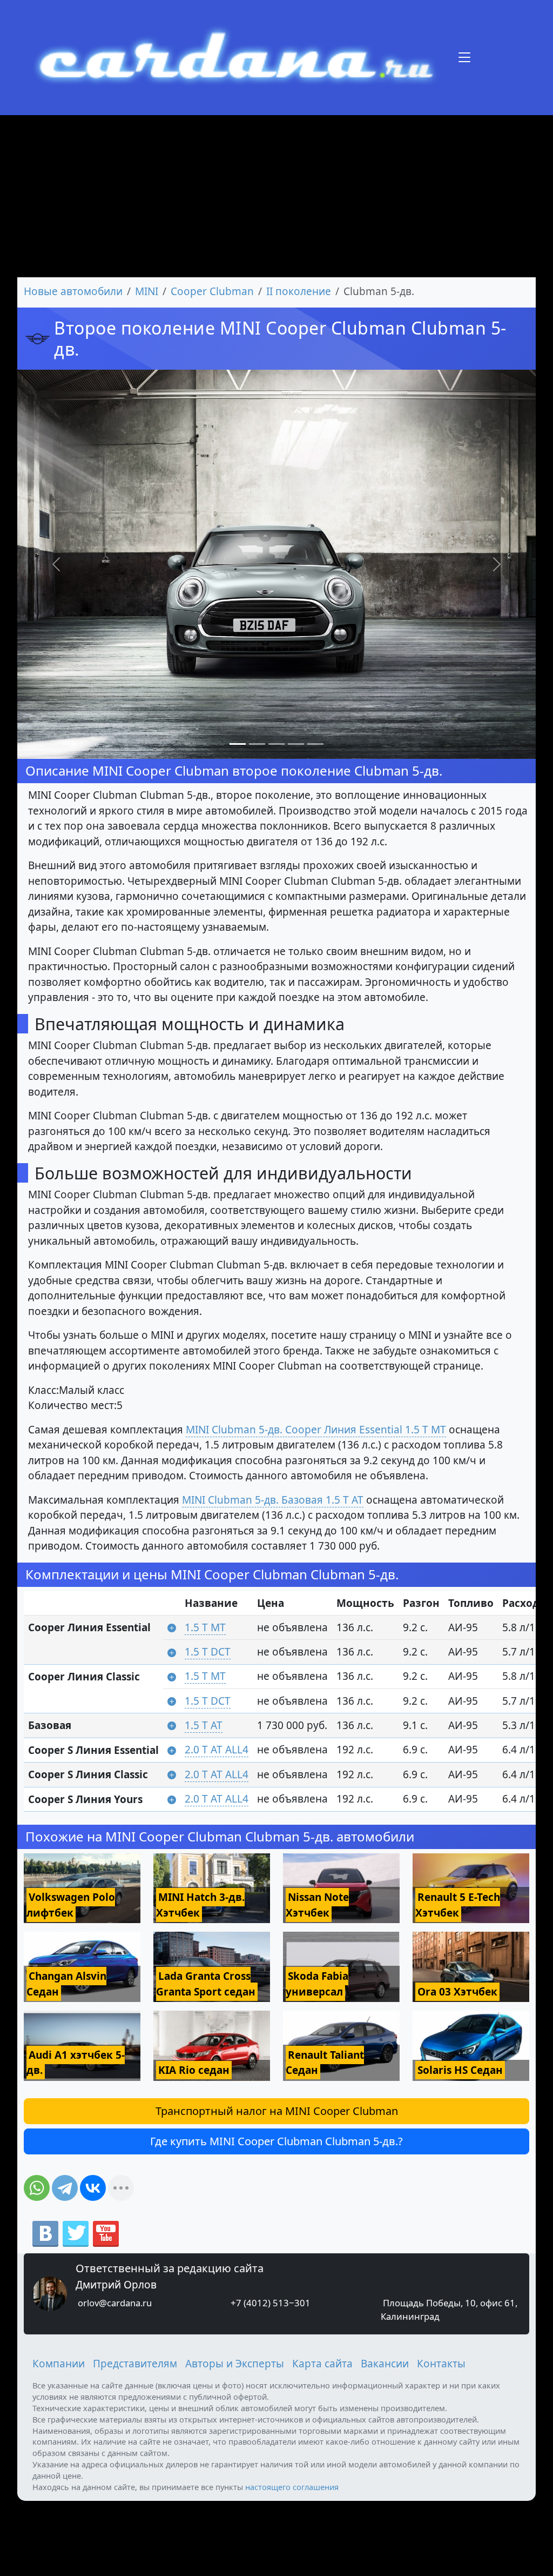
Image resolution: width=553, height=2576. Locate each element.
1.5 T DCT (208, 1652)
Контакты (441, 2364)
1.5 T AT (204, 1725)
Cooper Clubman (212, 291)
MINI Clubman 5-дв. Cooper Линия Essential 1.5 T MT (316, 1430)
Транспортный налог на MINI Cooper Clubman (277, 2111)
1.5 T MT (205, 1627)
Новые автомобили (73, 291)
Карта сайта (322, 2364)
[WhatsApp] (37, 2188)
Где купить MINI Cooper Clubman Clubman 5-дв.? (276, 2141)
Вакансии (385, 2364)
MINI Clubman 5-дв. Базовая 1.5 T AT (273, 1500)
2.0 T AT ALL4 (217, 1750)
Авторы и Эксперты (235, 2364)
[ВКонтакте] (93, 2188)
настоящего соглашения (292, 2487)
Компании (59, 2364)
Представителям (135, 2364)
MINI (147, 291)
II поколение (299, 291)
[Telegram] (65, 2188)
